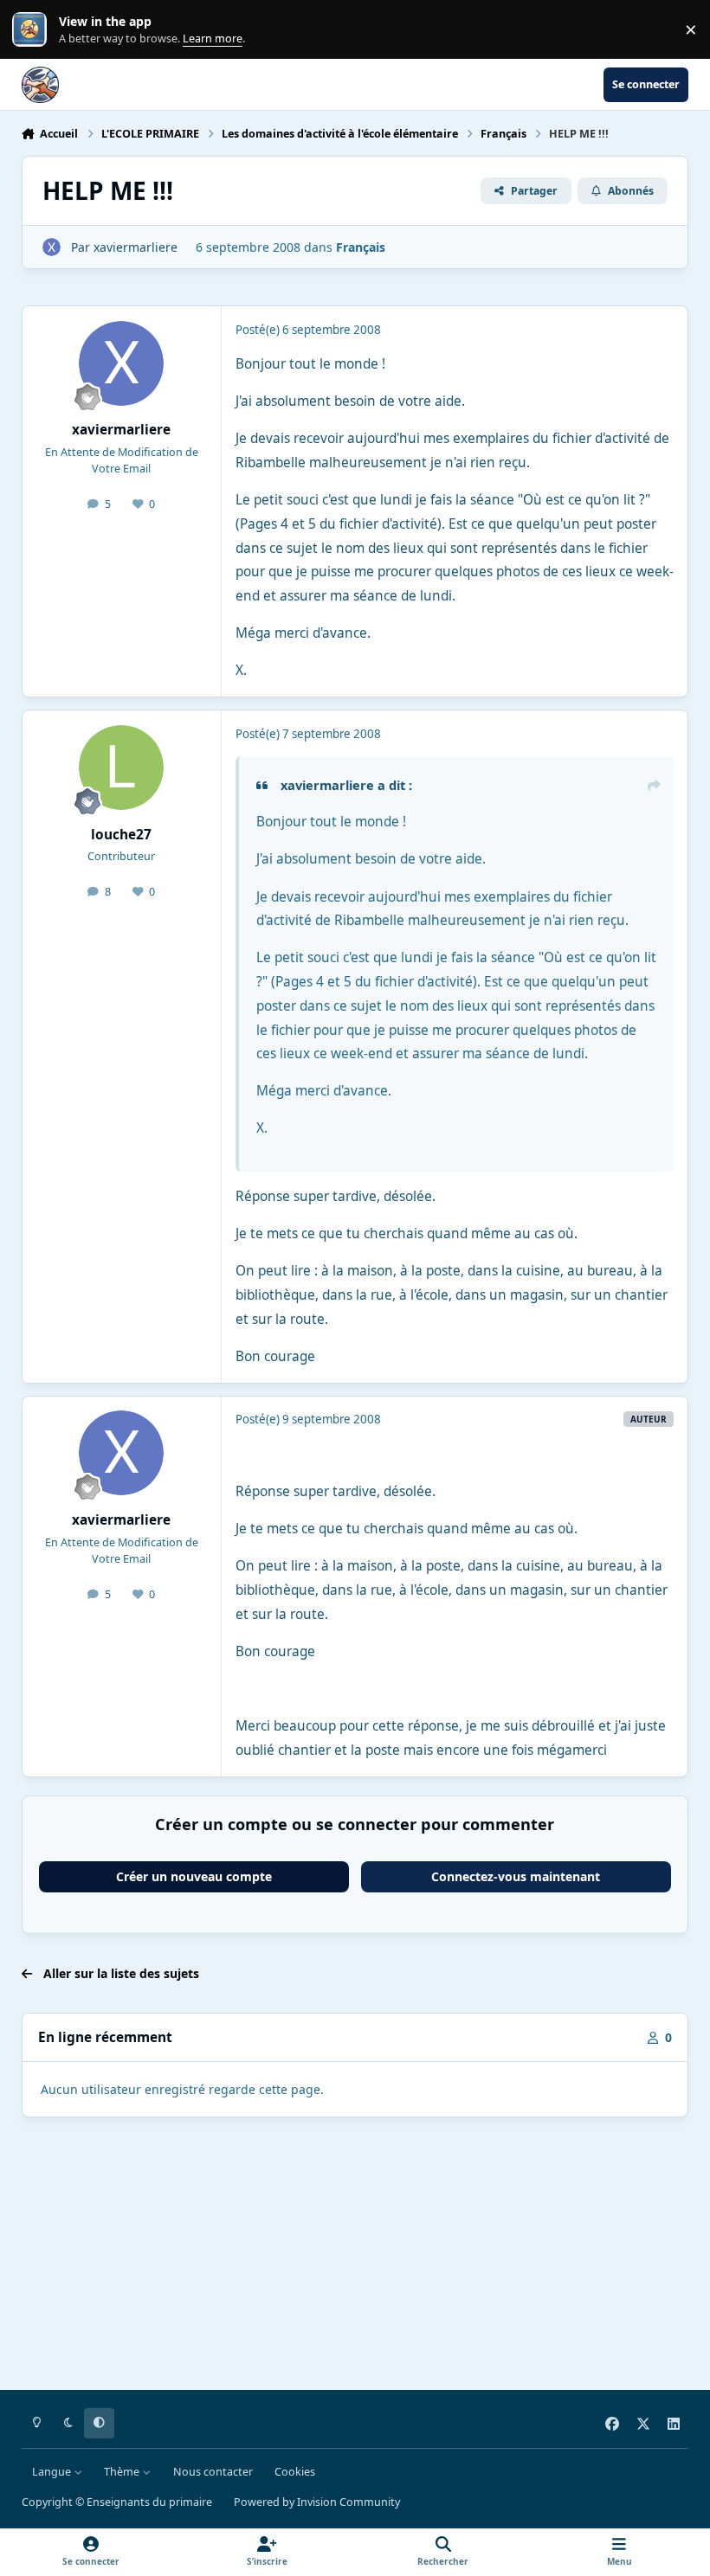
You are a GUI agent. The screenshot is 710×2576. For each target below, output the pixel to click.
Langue (53, 2472)
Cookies (295, 2472)
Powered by (317, 2502)
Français (361, 247)
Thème (123, 2472)
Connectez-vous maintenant (516, 1876)
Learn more (33, 30)
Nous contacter (213, 2472)
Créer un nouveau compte (194, 1876)
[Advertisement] (355, 2257)
